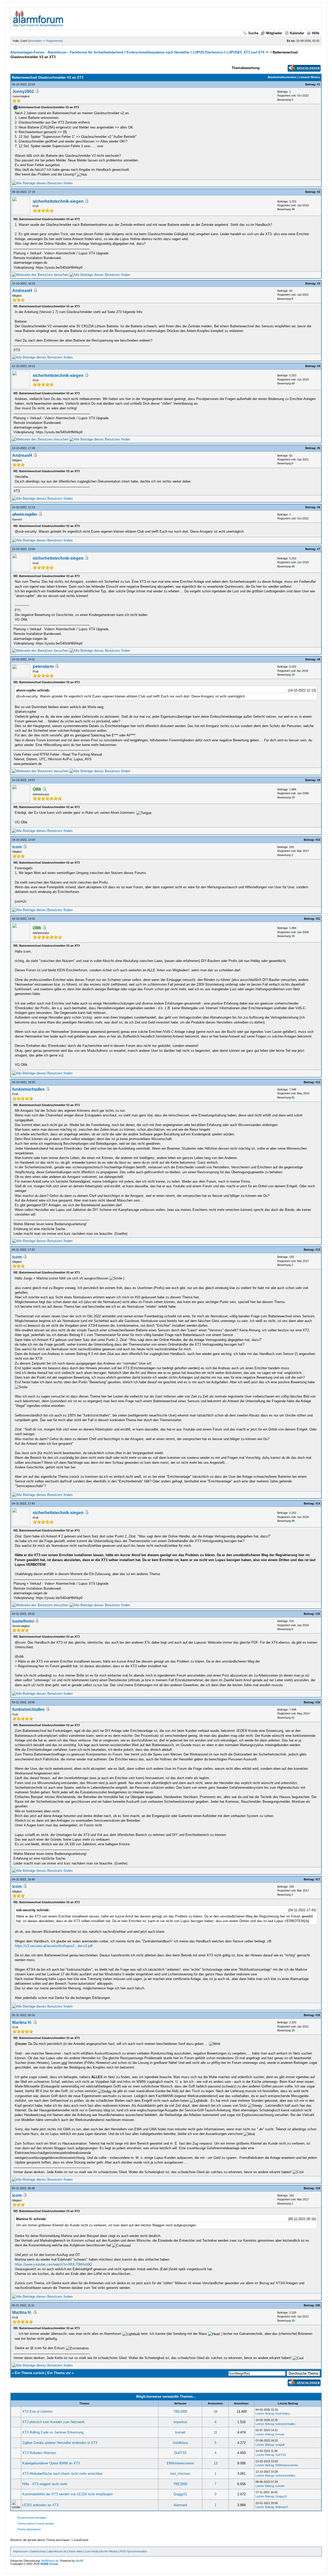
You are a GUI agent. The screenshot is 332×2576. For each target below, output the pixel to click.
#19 (318, 2188)
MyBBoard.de (50, 2561)
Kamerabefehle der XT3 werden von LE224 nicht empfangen (67, 2494)
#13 (318, 1250)
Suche (253, 33)
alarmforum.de (57, 2551)
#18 (318, 2015)
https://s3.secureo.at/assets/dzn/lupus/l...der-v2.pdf (54, 1946)
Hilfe (316, 33)
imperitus (180, 2422)
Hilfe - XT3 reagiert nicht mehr (45, 2484)
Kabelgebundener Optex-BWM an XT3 (51, 2463)
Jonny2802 (23, 91)
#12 (318, 1082)
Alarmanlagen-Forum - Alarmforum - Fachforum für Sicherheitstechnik (67, 52)
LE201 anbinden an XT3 (40, 2505)
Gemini (280, 2486)
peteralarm (43, 666)
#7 (319, 549)
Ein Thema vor (59, 2373)
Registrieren (54, 41)
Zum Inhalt (91, 2551)
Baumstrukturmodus (282, 77)
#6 (319, 507)
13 (216, 2463)
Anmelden (36, 41)
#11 (318, 919)
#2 (319, 192)
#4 (319, 366)
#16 (318, 1702)
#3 (319, 283)
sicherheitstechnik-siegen (58, 201)
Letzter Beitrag (265, 2414)
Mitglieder (274, 33)
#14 (318, 1503)
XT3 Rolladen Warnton (39, 2453)
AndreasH (22, 291)
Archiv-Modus (109, 2551)
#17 (318, 1879)
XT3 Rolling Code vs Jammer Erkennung (53, 2432)
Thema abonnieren (29, 2529)
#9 (319, 780)
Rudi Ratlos (283, 2414)
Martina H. (22, 2022)
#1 (319, 84)
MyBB (79, 2561)
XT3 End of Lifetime (37, 2412)
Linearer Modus (309, 77)
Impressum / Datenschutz (30, 2551)
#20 (318, 2305)
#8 (319, 659)
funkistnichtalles (28, 1089)
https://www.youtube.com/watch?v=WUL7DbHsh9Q (53, 2264)
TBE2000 (180, 2412)
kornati (180, 2432)
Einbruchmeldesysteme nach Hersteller (159, 52)
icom (17, 847)
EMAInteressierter (180, 2463)
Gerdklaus (180, 2443)
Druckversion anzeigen (32, 2518)
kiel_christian (180, 2474)
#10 (318, 840)
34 (216, 2412)
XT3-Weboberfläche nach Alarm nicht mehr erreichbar (62, 2474)
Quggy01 (180, 2494)
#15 (318, 1614)
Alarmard (180, 2505)
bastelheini (23, 1621)
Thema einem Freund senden (36, 2524)
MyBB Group (49, 2564)
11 (215, 2432)
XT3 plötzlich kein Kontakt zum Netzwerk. (54, 2422)
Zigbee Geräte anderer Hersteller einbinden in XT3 (60, 2443)
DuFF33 (180, 2453)
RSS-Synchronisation (134, 2551)
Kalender (297, 33)
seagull (280, 2445)
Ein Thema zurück (29, 2373)
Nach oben (76, 2551)
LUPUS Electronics (208, 52)
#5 (319, 448)
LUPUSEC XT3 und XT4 (245, 52)
